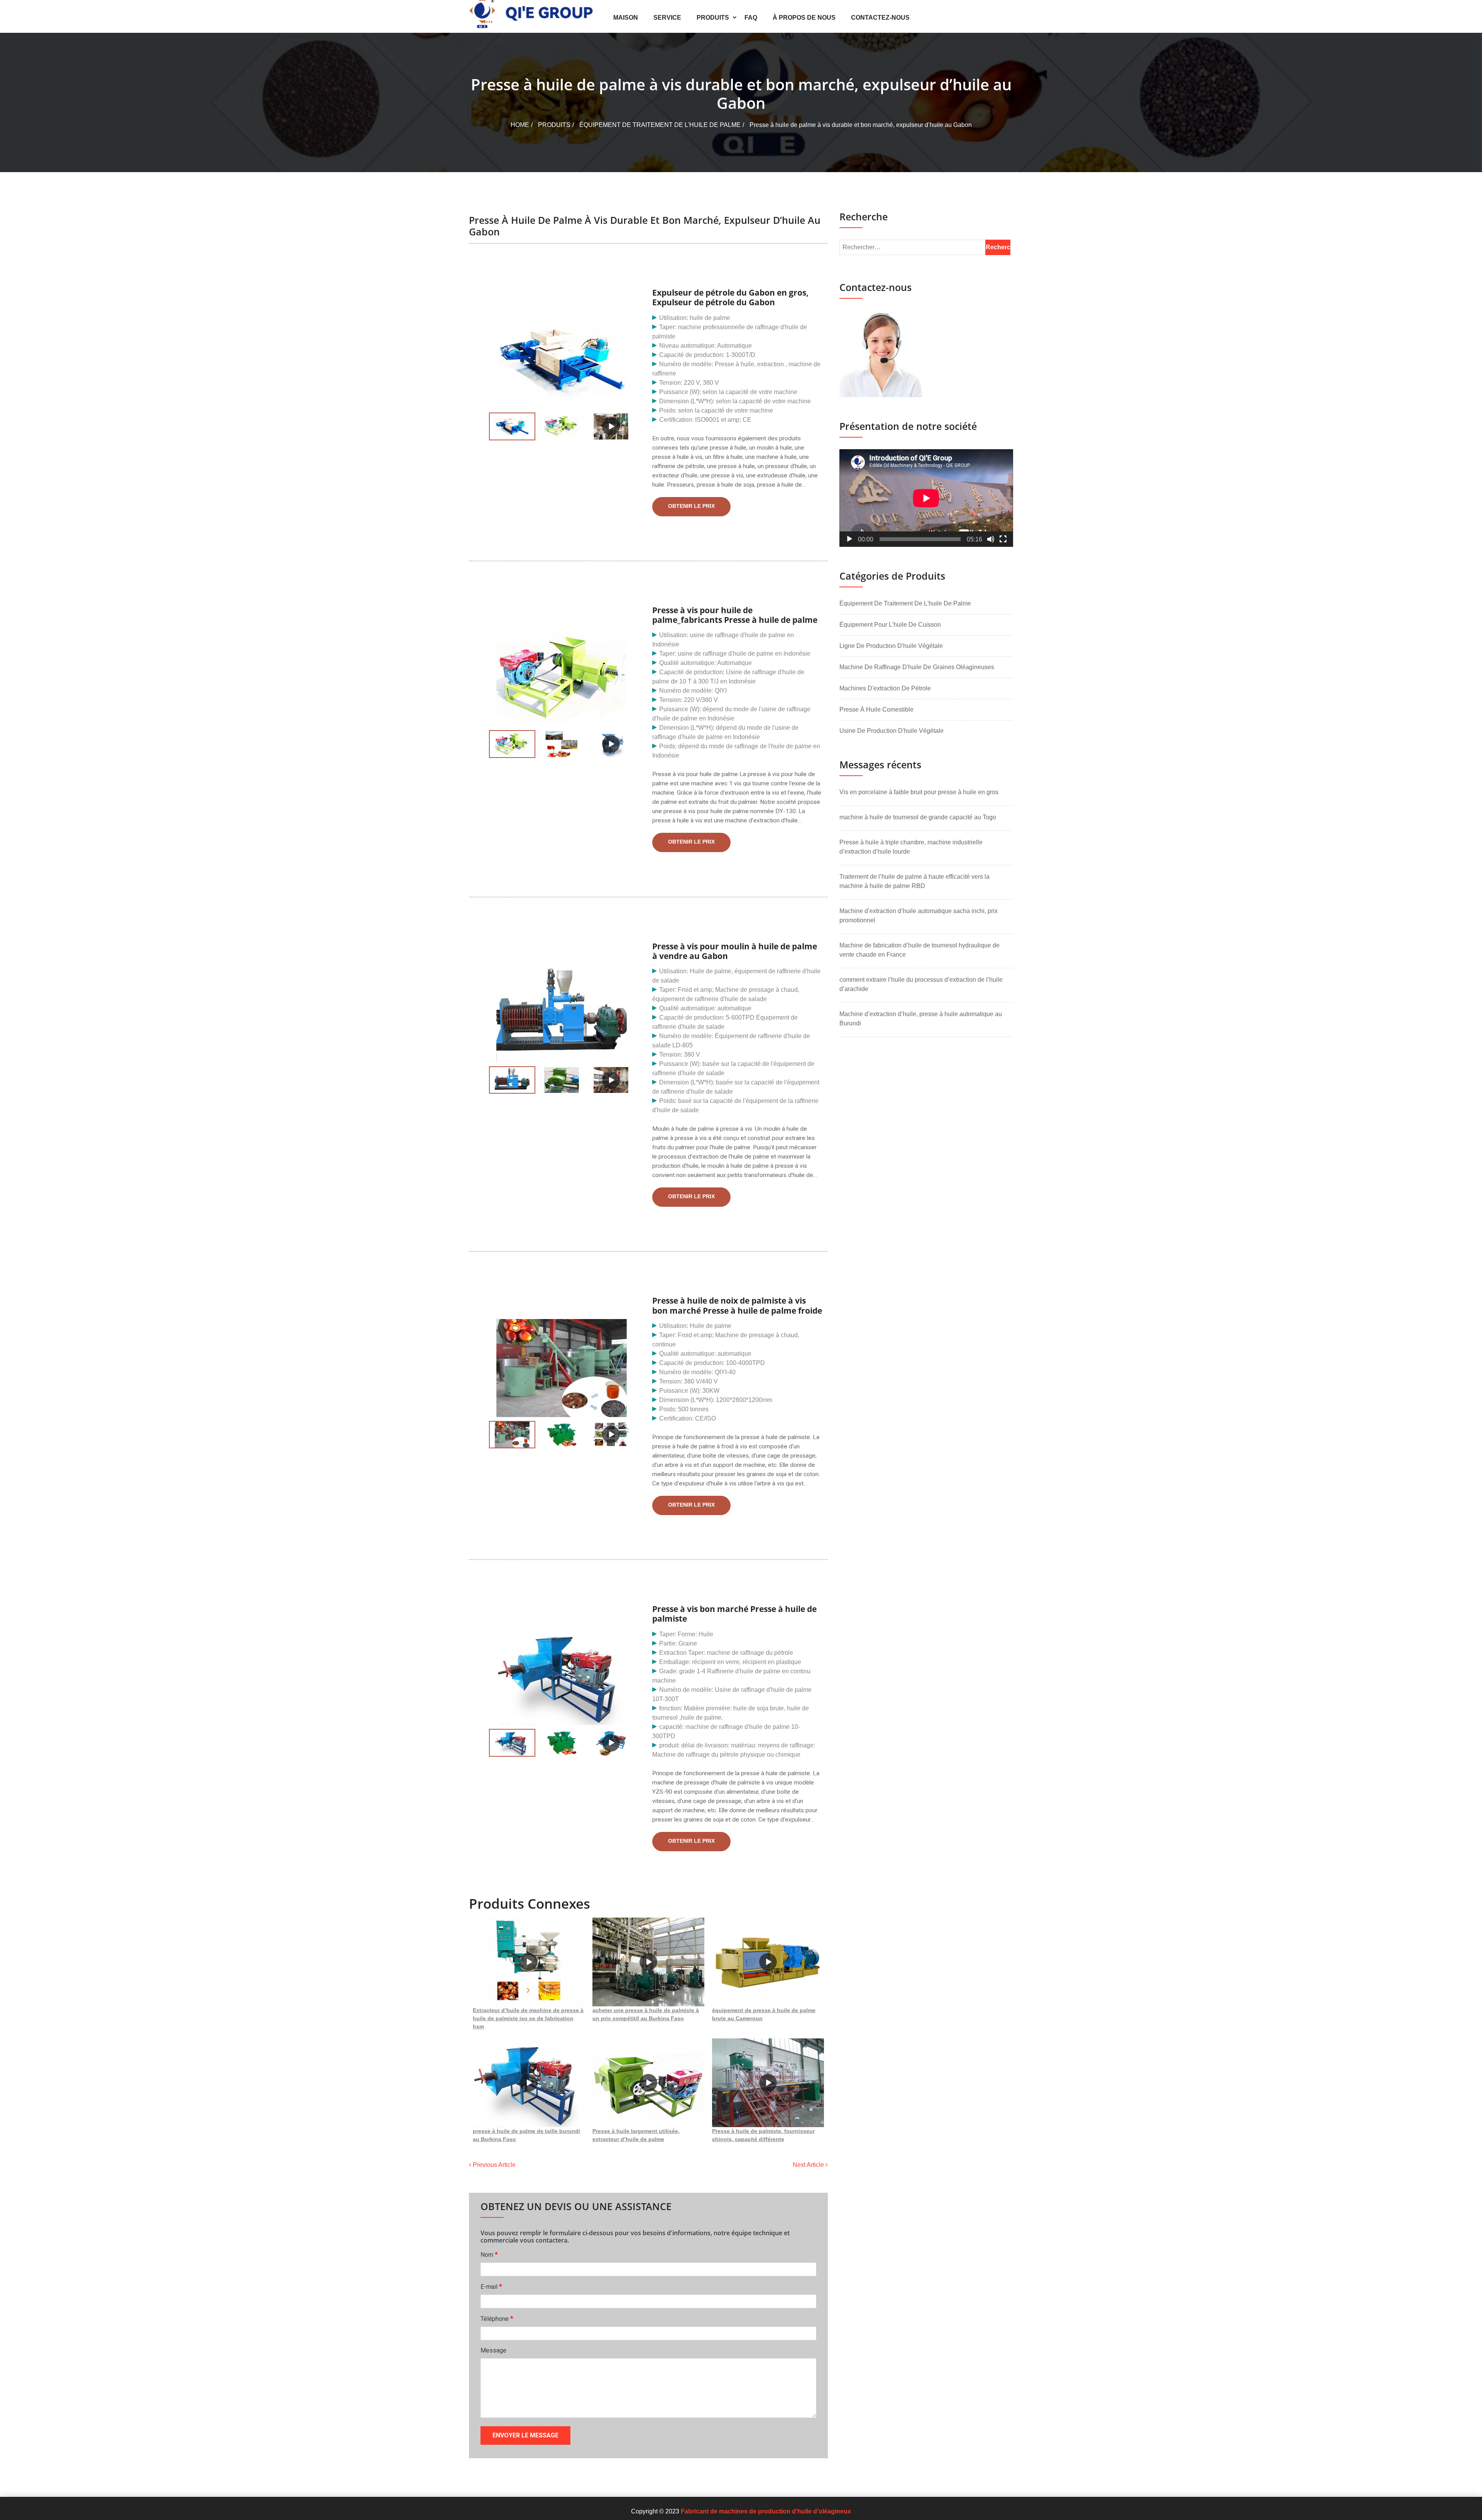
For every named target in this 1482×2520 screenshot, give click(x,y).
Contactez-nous (880, 18)
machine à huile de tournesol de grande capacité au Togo (918, 817)
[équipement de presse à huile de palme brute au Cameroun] (768, 1962)
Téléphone (497, 2318)
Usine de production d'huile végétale (892, 731)
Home (520, 125)
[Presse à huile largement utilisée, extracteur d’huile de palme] (648, 2083)
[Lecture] (849, 539)
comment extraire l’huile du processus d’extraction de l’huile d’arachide (921, 984)
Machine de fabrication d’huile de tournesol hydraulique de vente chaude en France (919, 950)
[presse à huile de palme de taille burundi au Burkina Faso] (529, 2083)
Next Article (809, 2165)
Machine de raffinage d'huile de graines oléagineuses (917, 667)
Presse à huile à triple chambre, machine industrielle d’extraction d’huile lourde (911, 847)
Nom (489, 2254)
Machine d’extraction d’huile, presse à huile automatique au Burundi (921, 1019)
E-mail (491, 2286)
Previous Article (493, 2165)
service (667, 18)
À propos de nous (804, 18)
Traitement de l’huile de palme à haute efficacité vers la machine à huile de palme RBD (914, 881)
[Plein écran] (1003, 539)
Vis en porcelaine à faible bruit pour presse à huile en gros (919, 792)
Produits (713, 18)
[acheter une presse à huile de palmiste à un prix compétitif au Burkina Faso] (648, 1962)
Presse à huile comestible (876, 709)
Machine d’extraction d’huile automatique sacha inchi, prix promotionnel (919, 916)
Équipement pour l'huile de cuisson (890, 625)
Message (493, 2350)
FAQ (751, 18)
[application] (926, 498)
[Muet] (991, 539)
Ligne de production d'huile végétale (891, 646)
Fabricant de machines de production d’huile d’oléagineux (766, 2511)
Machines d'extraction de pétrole (885, 688)
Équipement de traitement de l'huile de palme (660, 125)
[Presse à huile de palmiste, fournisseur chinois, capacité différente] (768, 2083)
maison (626, 18)
